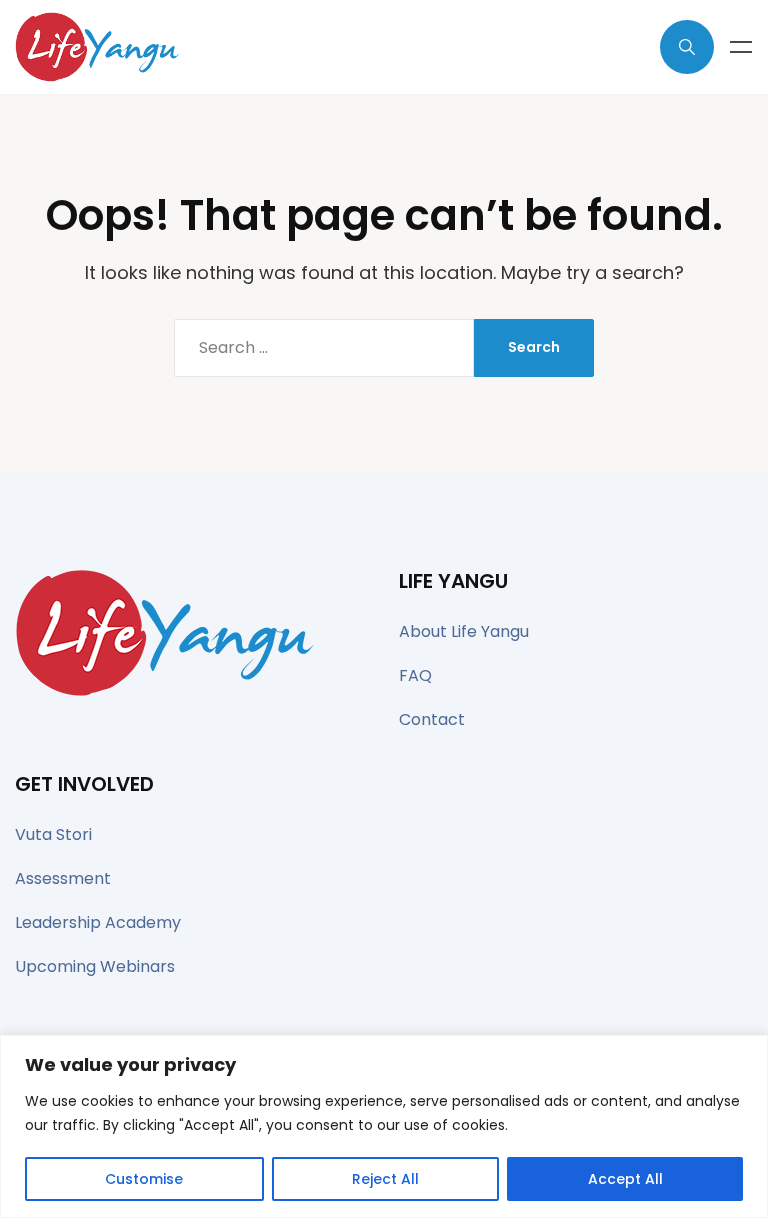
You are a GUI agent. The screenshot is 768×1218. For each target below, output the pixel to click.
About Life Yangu (464, 631)
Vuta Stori (53, 834)
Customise (144, 1179)
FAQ (415, 675)
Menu (741, 47)
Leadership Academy (98, 922)
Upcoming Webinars (95, 966)
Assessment (63, 878)
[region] (384, 1126)
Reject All (385, 1179)
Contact (432, 719)
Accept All (625, 1179)
